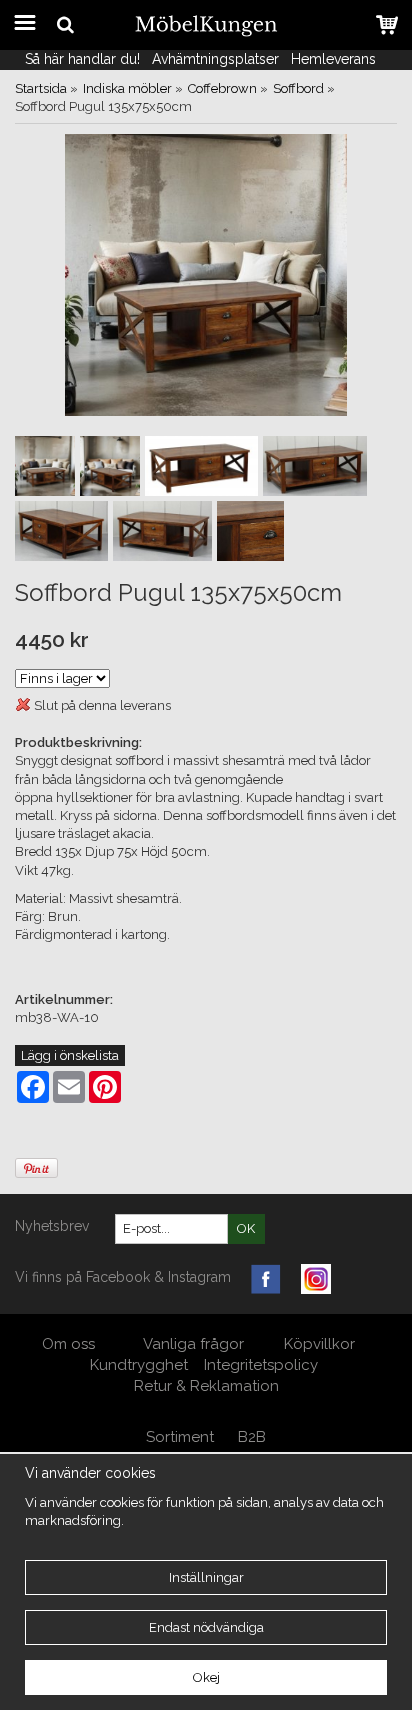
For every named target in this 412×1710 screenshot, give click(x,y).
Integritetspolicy (261, 1365)
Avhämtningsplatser (215, 59)
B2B (252, 1437)
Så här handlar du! (82, 59)
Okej (206, 1677)
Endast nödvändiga (206, 1627)
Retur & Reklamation (206, 1386)
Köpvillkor (319, 1344)
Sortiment (180, 1437)
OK (246, 1228)
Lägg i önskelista (70, 1055)
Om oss (70, 1344)
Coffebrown (222, 88)
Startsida (41, 88)
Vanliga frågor (193, 1344)
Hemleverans (335, 59)
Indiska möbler (127, 88)
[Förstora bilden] (206, 274)
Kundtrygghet (139, 1365)
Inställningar (206, 1577)
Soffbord (298, 88)
